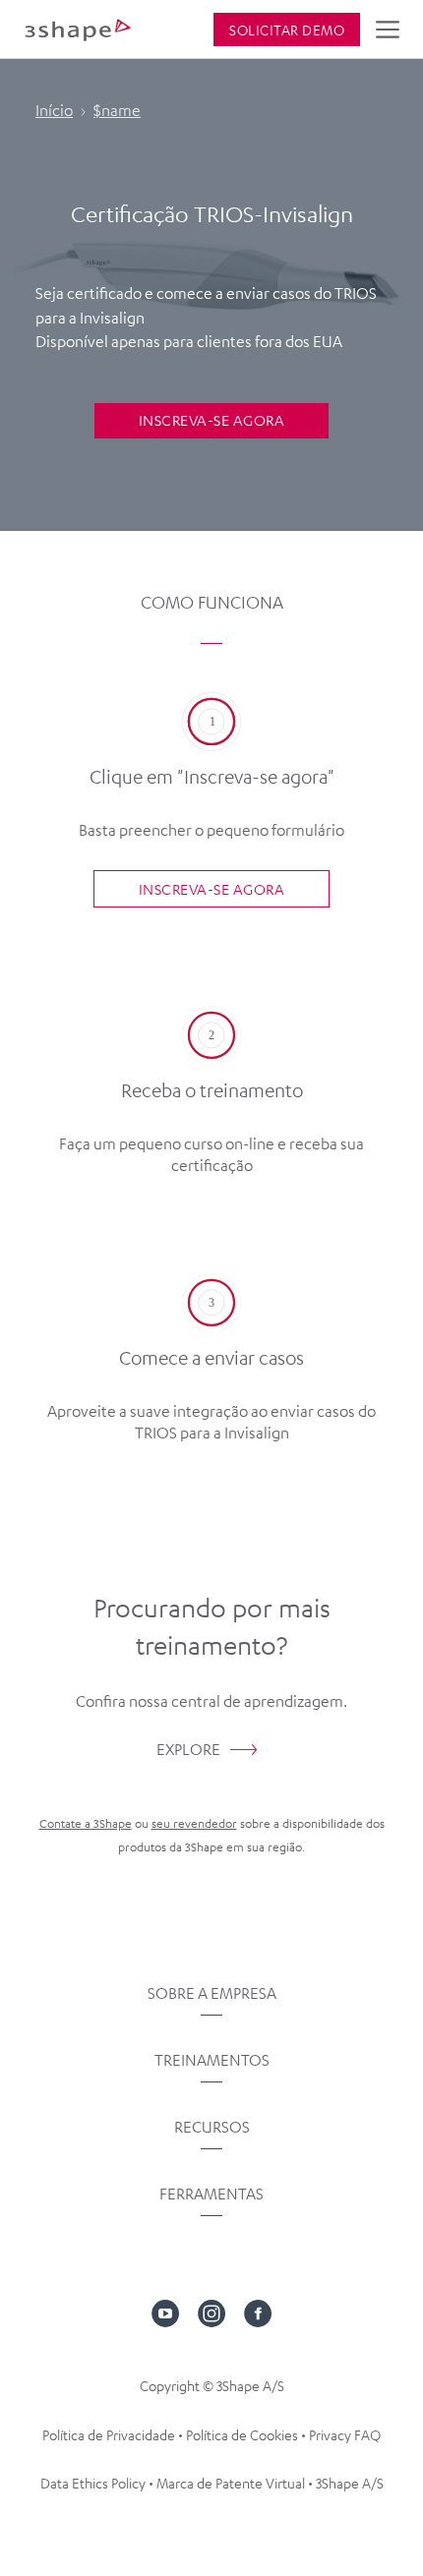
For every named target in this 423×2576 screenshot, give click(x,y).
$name (117, 110)
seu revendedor (194, 1823)
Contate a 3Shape (86, 1823)
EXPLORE (188, 1749)
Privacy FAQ (345, 2434)
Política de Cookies (242, 2434)
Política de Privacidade (109, 2434)
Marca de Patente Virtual (231, 2483)
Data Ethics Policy (93, 2483)
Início (54, 110)
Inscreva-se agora (212, 420)
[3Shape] (78, 29)
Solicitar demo (287, 29)
